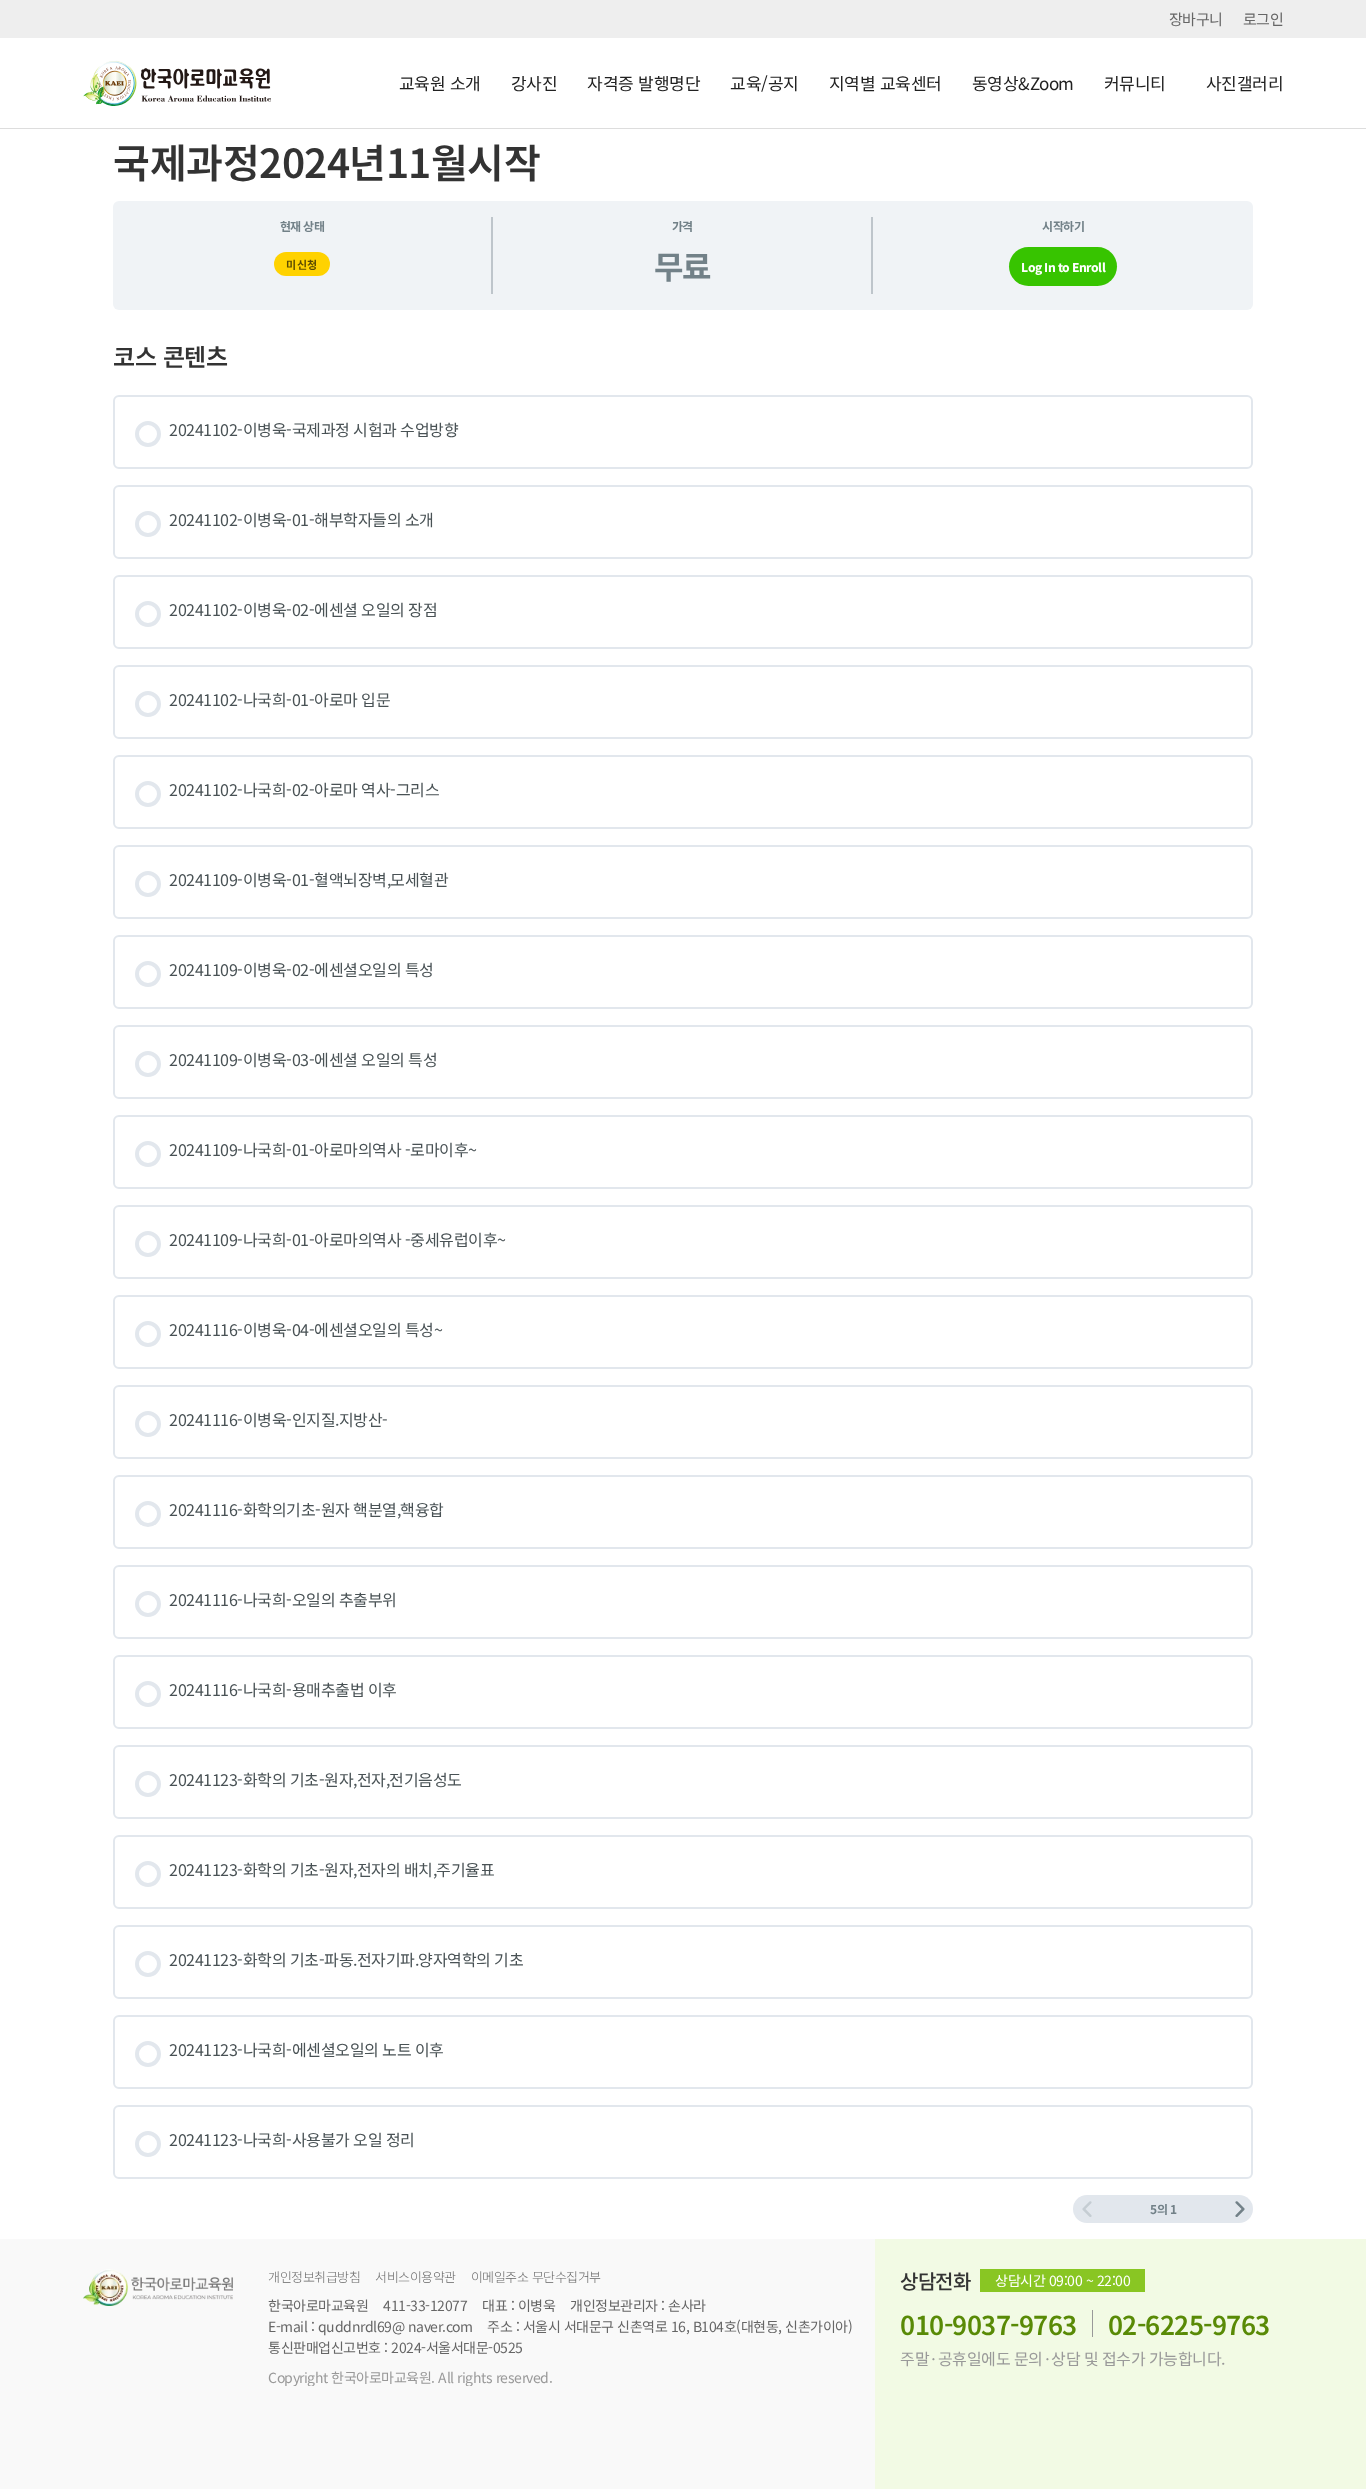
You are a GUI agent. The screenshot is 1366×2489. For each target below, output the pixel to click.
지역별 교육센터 (885, 82)
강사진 (534, 82)
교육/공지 (764, 82)
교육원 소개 (440, 82)
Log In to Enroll (1063, 266)
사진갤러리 (1245, 82)
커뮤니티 (1135, 82)
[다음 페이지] (1240, 2209)
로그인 (1263, 19)
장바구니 (1196, 19)
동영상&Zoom (1023, 82)
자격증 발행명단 (643, 82)
